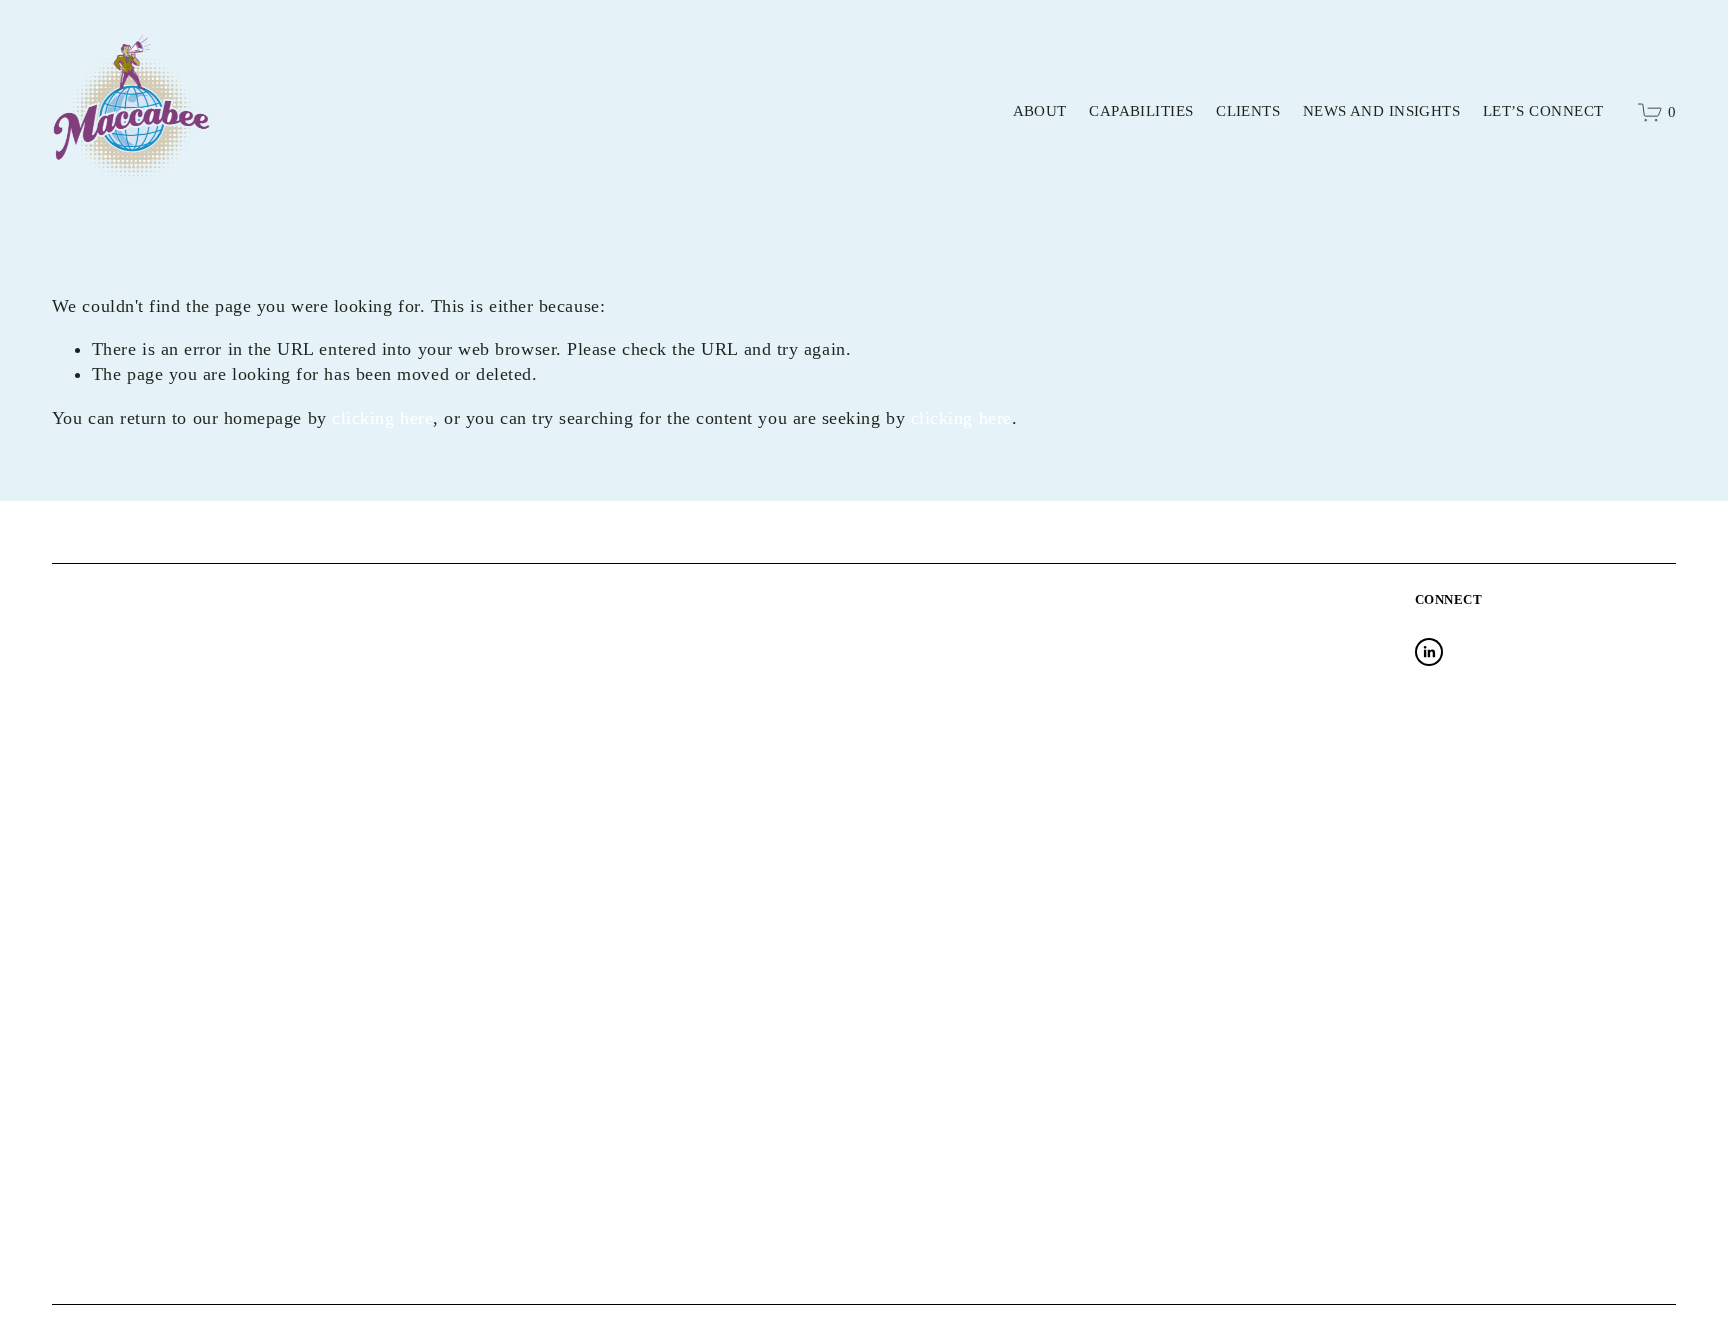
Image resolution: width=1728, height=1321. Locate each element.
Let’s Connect (1543, 111)
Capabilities (1141, 111)
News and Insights (1382, 111)
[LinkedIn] (1429, 652)
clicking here (382, 418)
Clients (1248, 111)
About (1040, 111)
